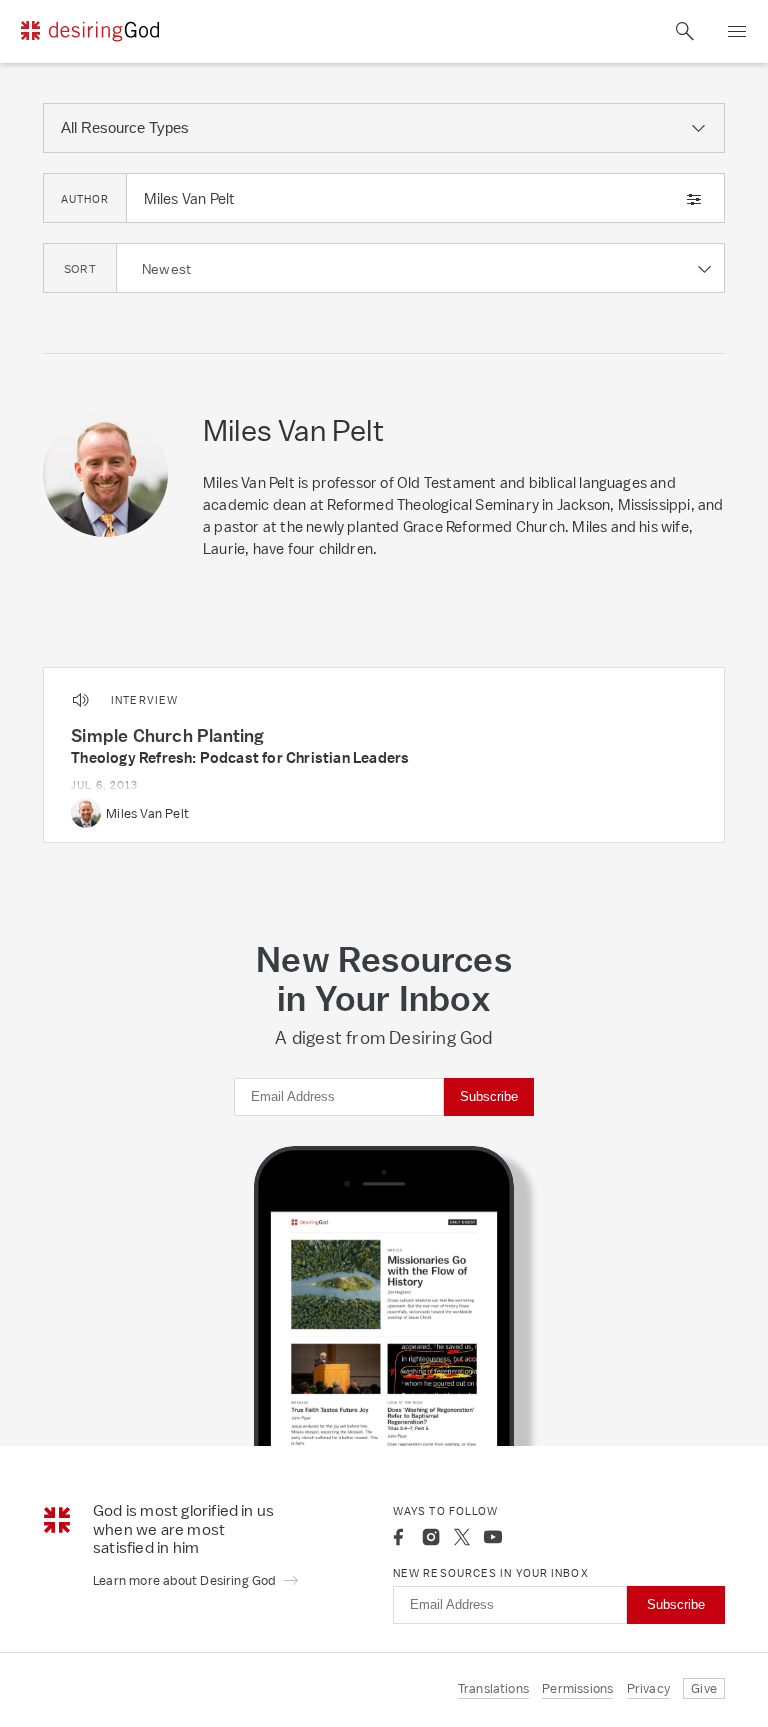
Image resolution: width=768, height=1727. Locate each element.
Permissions (577, 1688)
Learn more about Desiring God (186, 1580)
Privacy (648, 1688)
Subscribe (489, 1096)
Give (704, 1688)
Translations (493, 1688)
